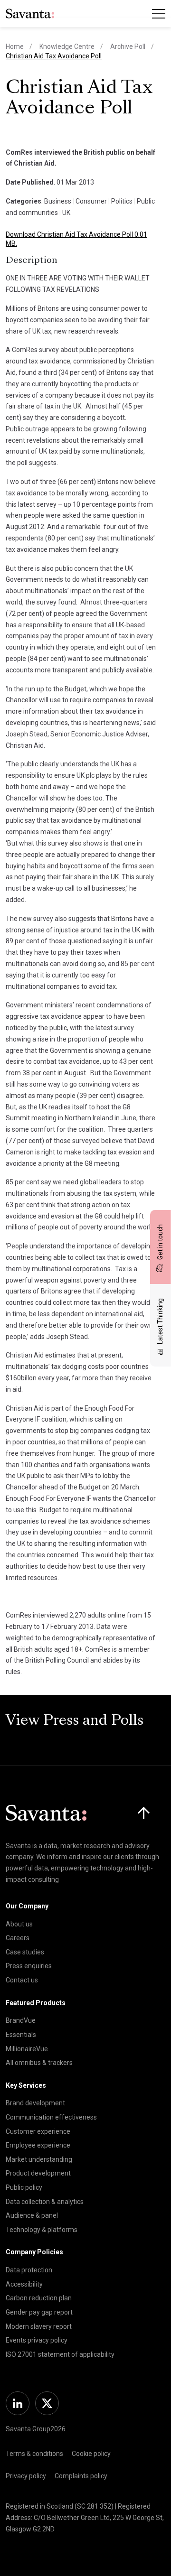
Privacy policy (26, 2476)
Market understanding (39, 2159)
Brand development (35, 2103)
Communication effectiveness (51, 2117)
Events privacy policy (37, 2340)
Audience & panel (32, 2215)
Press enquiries (29, 1966)
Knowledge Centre (67, 46)
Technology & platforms (42, 2230)
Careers (18, 1938)
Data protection (29, 2270)
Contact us (22, 1980)
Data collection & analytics (45, 2202)
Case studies (25, 1952)
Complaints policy (81, 2476)
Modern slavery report (39, 2326)
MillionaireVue (27, 2049)
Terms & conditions (34, 2454)
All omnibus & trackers (39, 2063)
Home (15, 46)
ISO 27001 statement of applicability (60, 2354)
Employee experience (38, 2145)
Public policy (24, 2187)
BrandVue (21, 2020)
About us (19, 1924)
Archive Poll (128, 46)
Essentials (21, 2035)
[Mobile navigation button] (159, 14)
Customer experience (38, 2131)
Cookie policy (91, 2454)
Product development (38, 2173)
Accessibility (24, 2284)
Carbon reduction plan (39, 2298)
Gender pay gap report (39, 2312)
